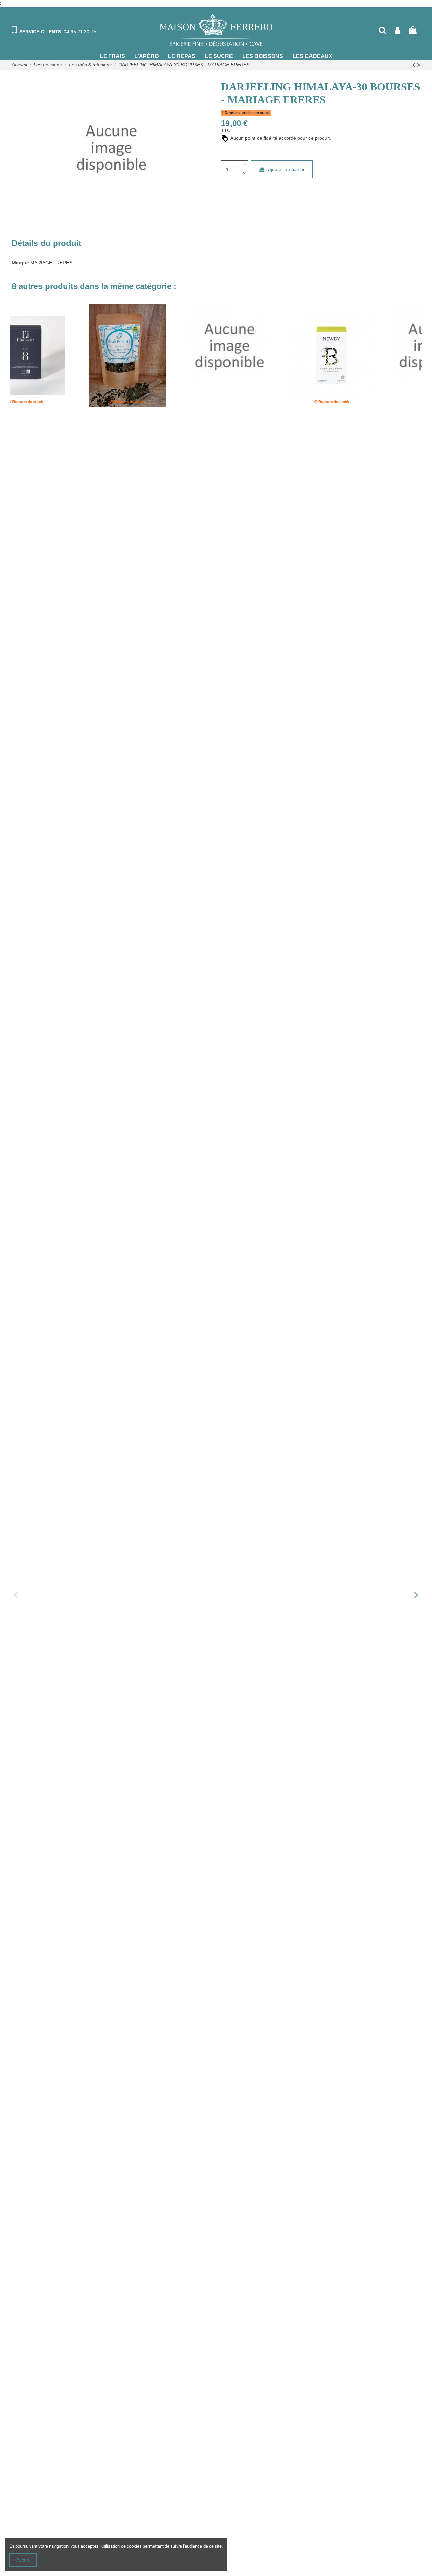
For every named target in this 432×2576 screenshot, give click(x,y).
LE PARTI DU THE (32, 430)
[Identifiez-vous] (397, 30)
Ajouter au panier (286, 169)
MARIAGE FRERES (51, 263)
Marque (20, 263)
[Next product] (419, 65)
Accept (23, 2560)
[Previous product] (415, 65)
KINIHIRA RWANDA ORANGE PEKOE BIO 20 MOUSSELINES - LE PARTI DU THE (63, 421)
